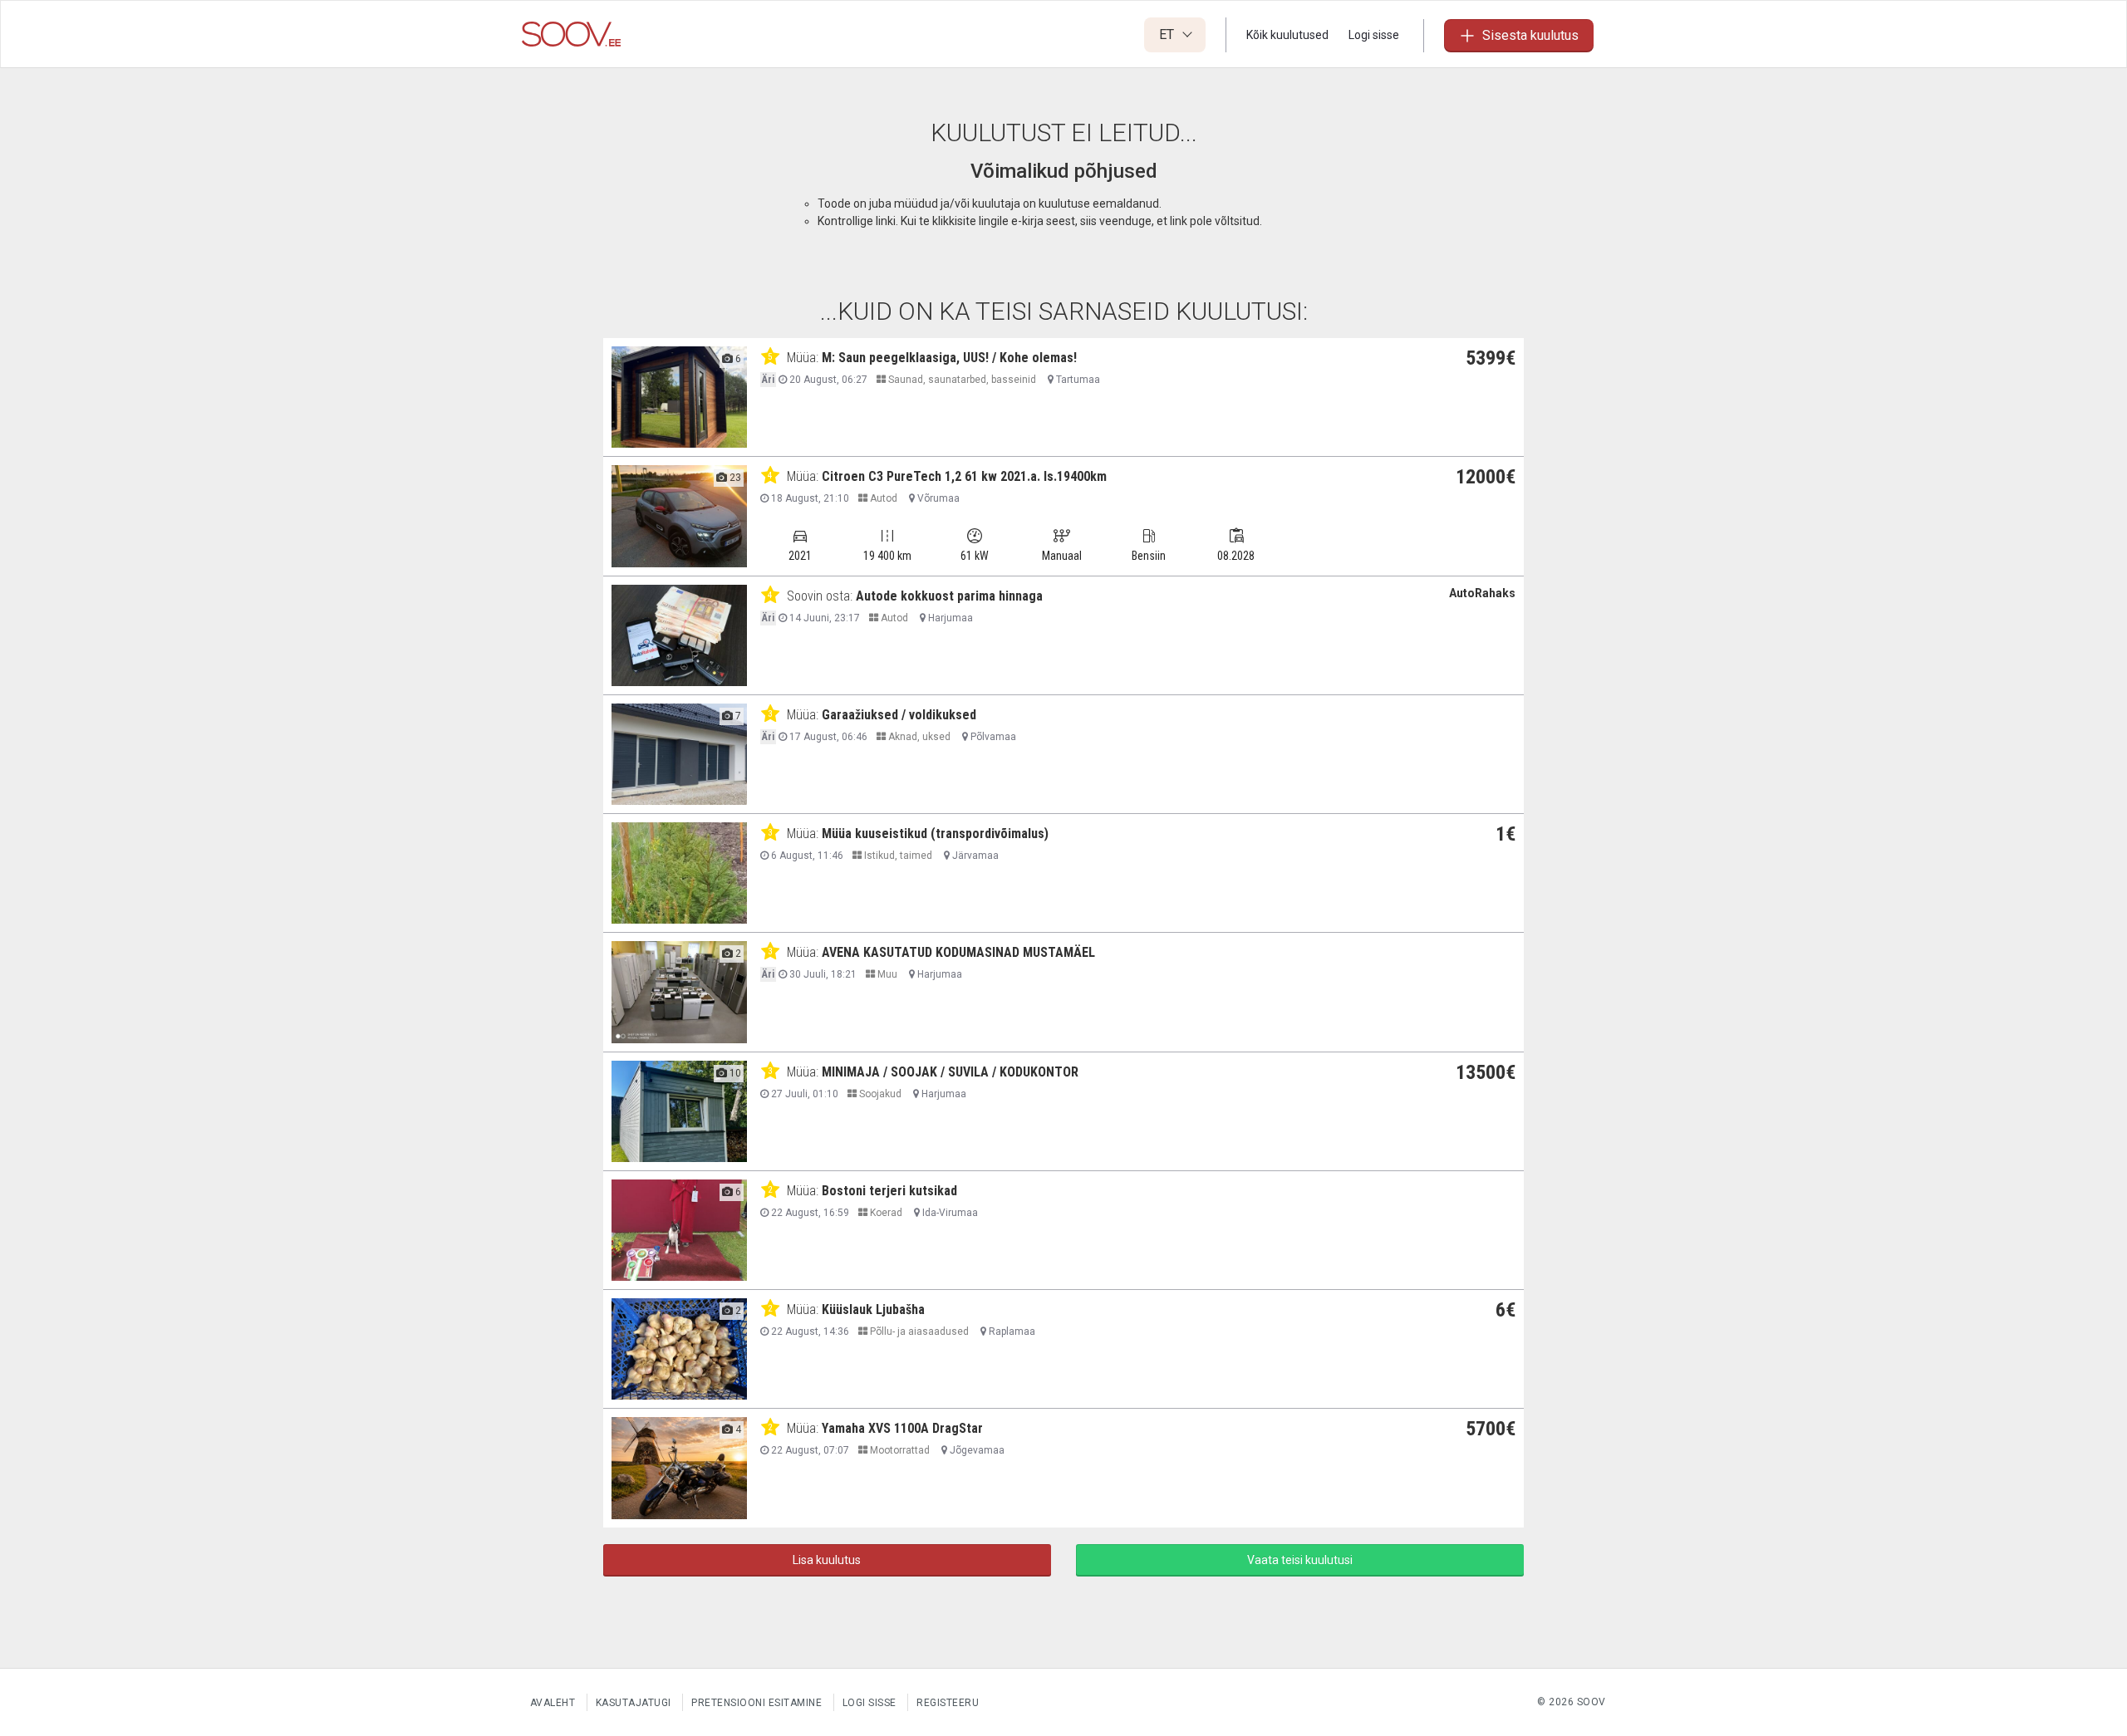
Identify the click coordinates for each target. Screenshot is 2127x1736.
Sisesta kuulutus (1530, 35)
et (1168, 34)
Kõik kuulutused (1287, 35)
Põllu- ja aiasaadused (918, 1331)
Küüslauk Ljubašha (873, 1309)
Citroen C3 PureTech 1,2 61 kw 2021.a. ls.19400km (964, 476)
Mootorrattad (899, 1450)
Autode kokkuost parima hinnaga (949, 596)
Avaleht (553, 1703)
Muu (886, 974)
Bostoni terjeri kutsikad (889, 1191)
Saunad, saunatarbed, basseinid (961, 380)
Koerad (885, 1213)
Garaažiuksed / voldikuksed (899, 715)
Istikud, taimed (897, 856)
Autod (882, 498)
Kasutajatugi (634, 1703)
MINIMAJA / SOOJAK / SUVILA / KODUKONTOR (950, 1072)
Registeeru (948, 1703)
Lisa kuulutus (827, 1560)
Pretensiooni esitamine (756, 1703)
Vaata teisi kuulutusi (1300, 1560)
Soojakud (879, 1094)
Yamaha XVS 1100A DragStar (902, 1428)
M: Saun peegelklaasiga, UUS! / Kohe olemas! (949, 358)
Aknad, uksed (918, 737)
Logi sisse (1374, 35)
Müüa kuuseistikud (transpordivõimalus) (935, 834)
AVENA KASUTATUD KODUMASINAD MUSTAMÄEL (958, 952)
